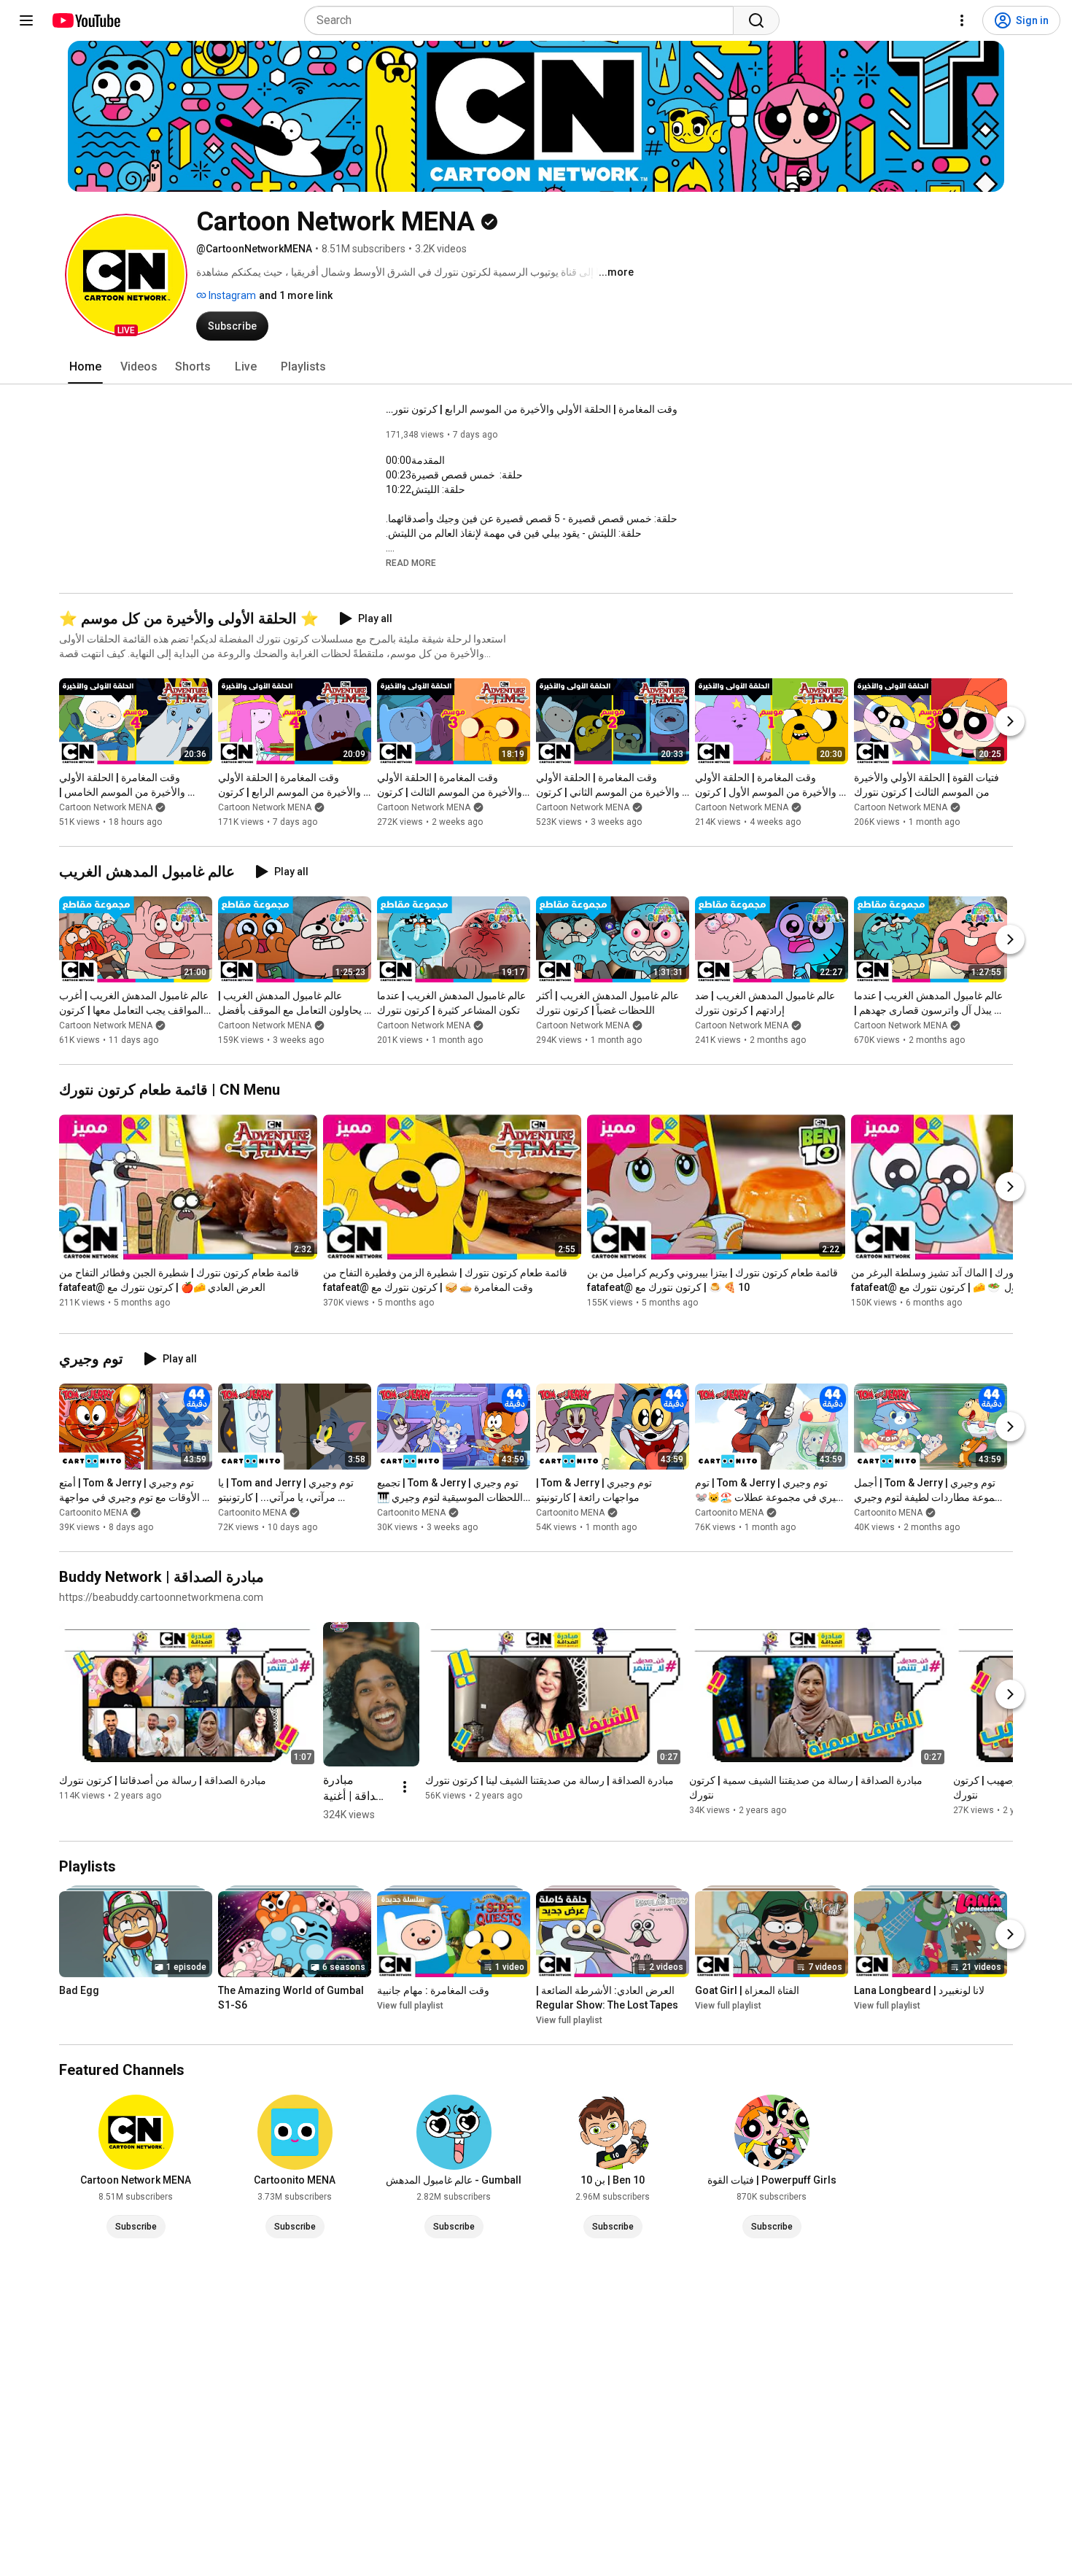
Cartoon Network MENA (106, 807)
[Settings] (962, 20)
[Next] (1010, 721)
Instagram (231, 295)
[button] (126, 275)
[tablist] (536, 367)
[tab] (85, 367)
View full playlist (410, 2006)
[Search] (756, 20)
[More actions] (405, 1787)
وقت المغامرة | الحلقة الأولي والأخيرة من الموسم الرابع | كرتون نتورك (532, 409)
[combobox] (523, 20)
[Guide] (26, 20)
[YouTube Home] (86, 20)
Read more (411, 563)
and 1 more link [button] (296, 295)
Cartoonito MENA (93, 1513)
